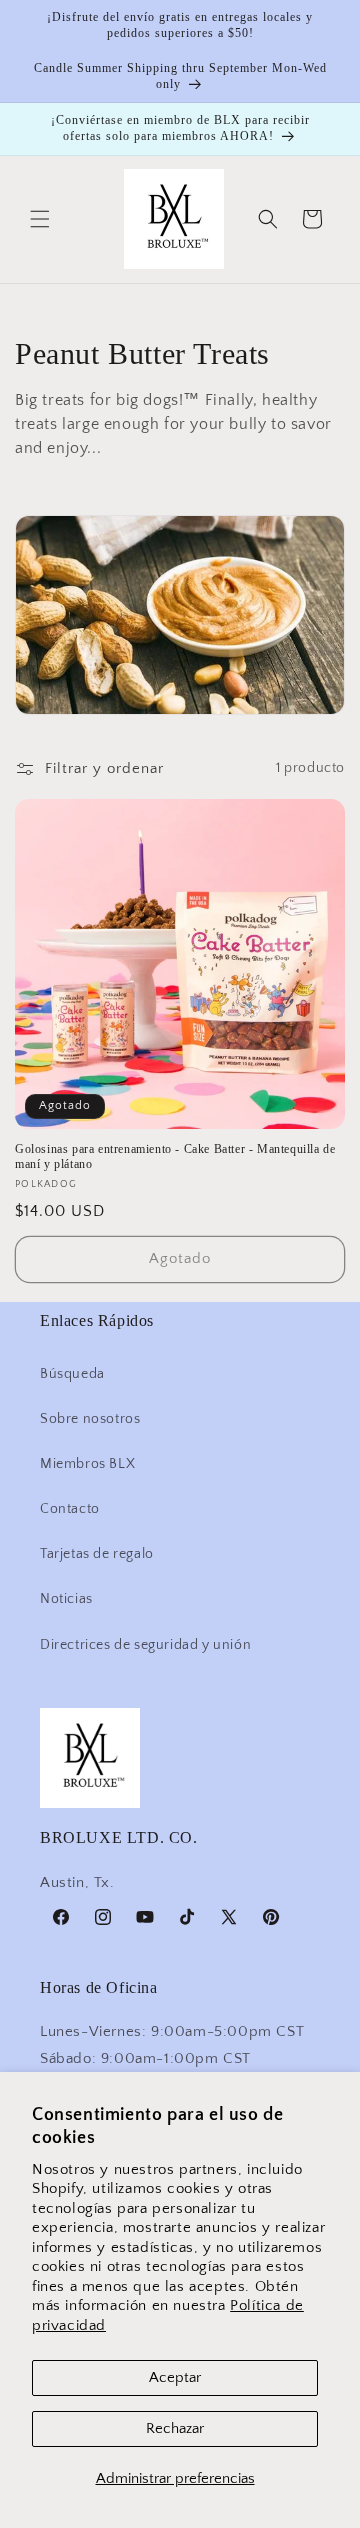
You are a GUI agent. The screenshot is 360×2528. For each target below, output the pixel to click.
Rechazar (175, 2428)
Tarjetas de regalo (97, 1554)
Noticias (66, 1599)
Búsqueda (72, 1374)
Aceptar (175, 2377)
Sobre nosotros (90, 1419)
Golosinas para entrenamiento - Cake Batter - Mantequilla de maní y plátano (175, 1157)
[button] (40, 219)
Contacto (70, 1509)
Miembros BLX (87, 1464)
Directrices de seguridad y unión (145, 1645)
